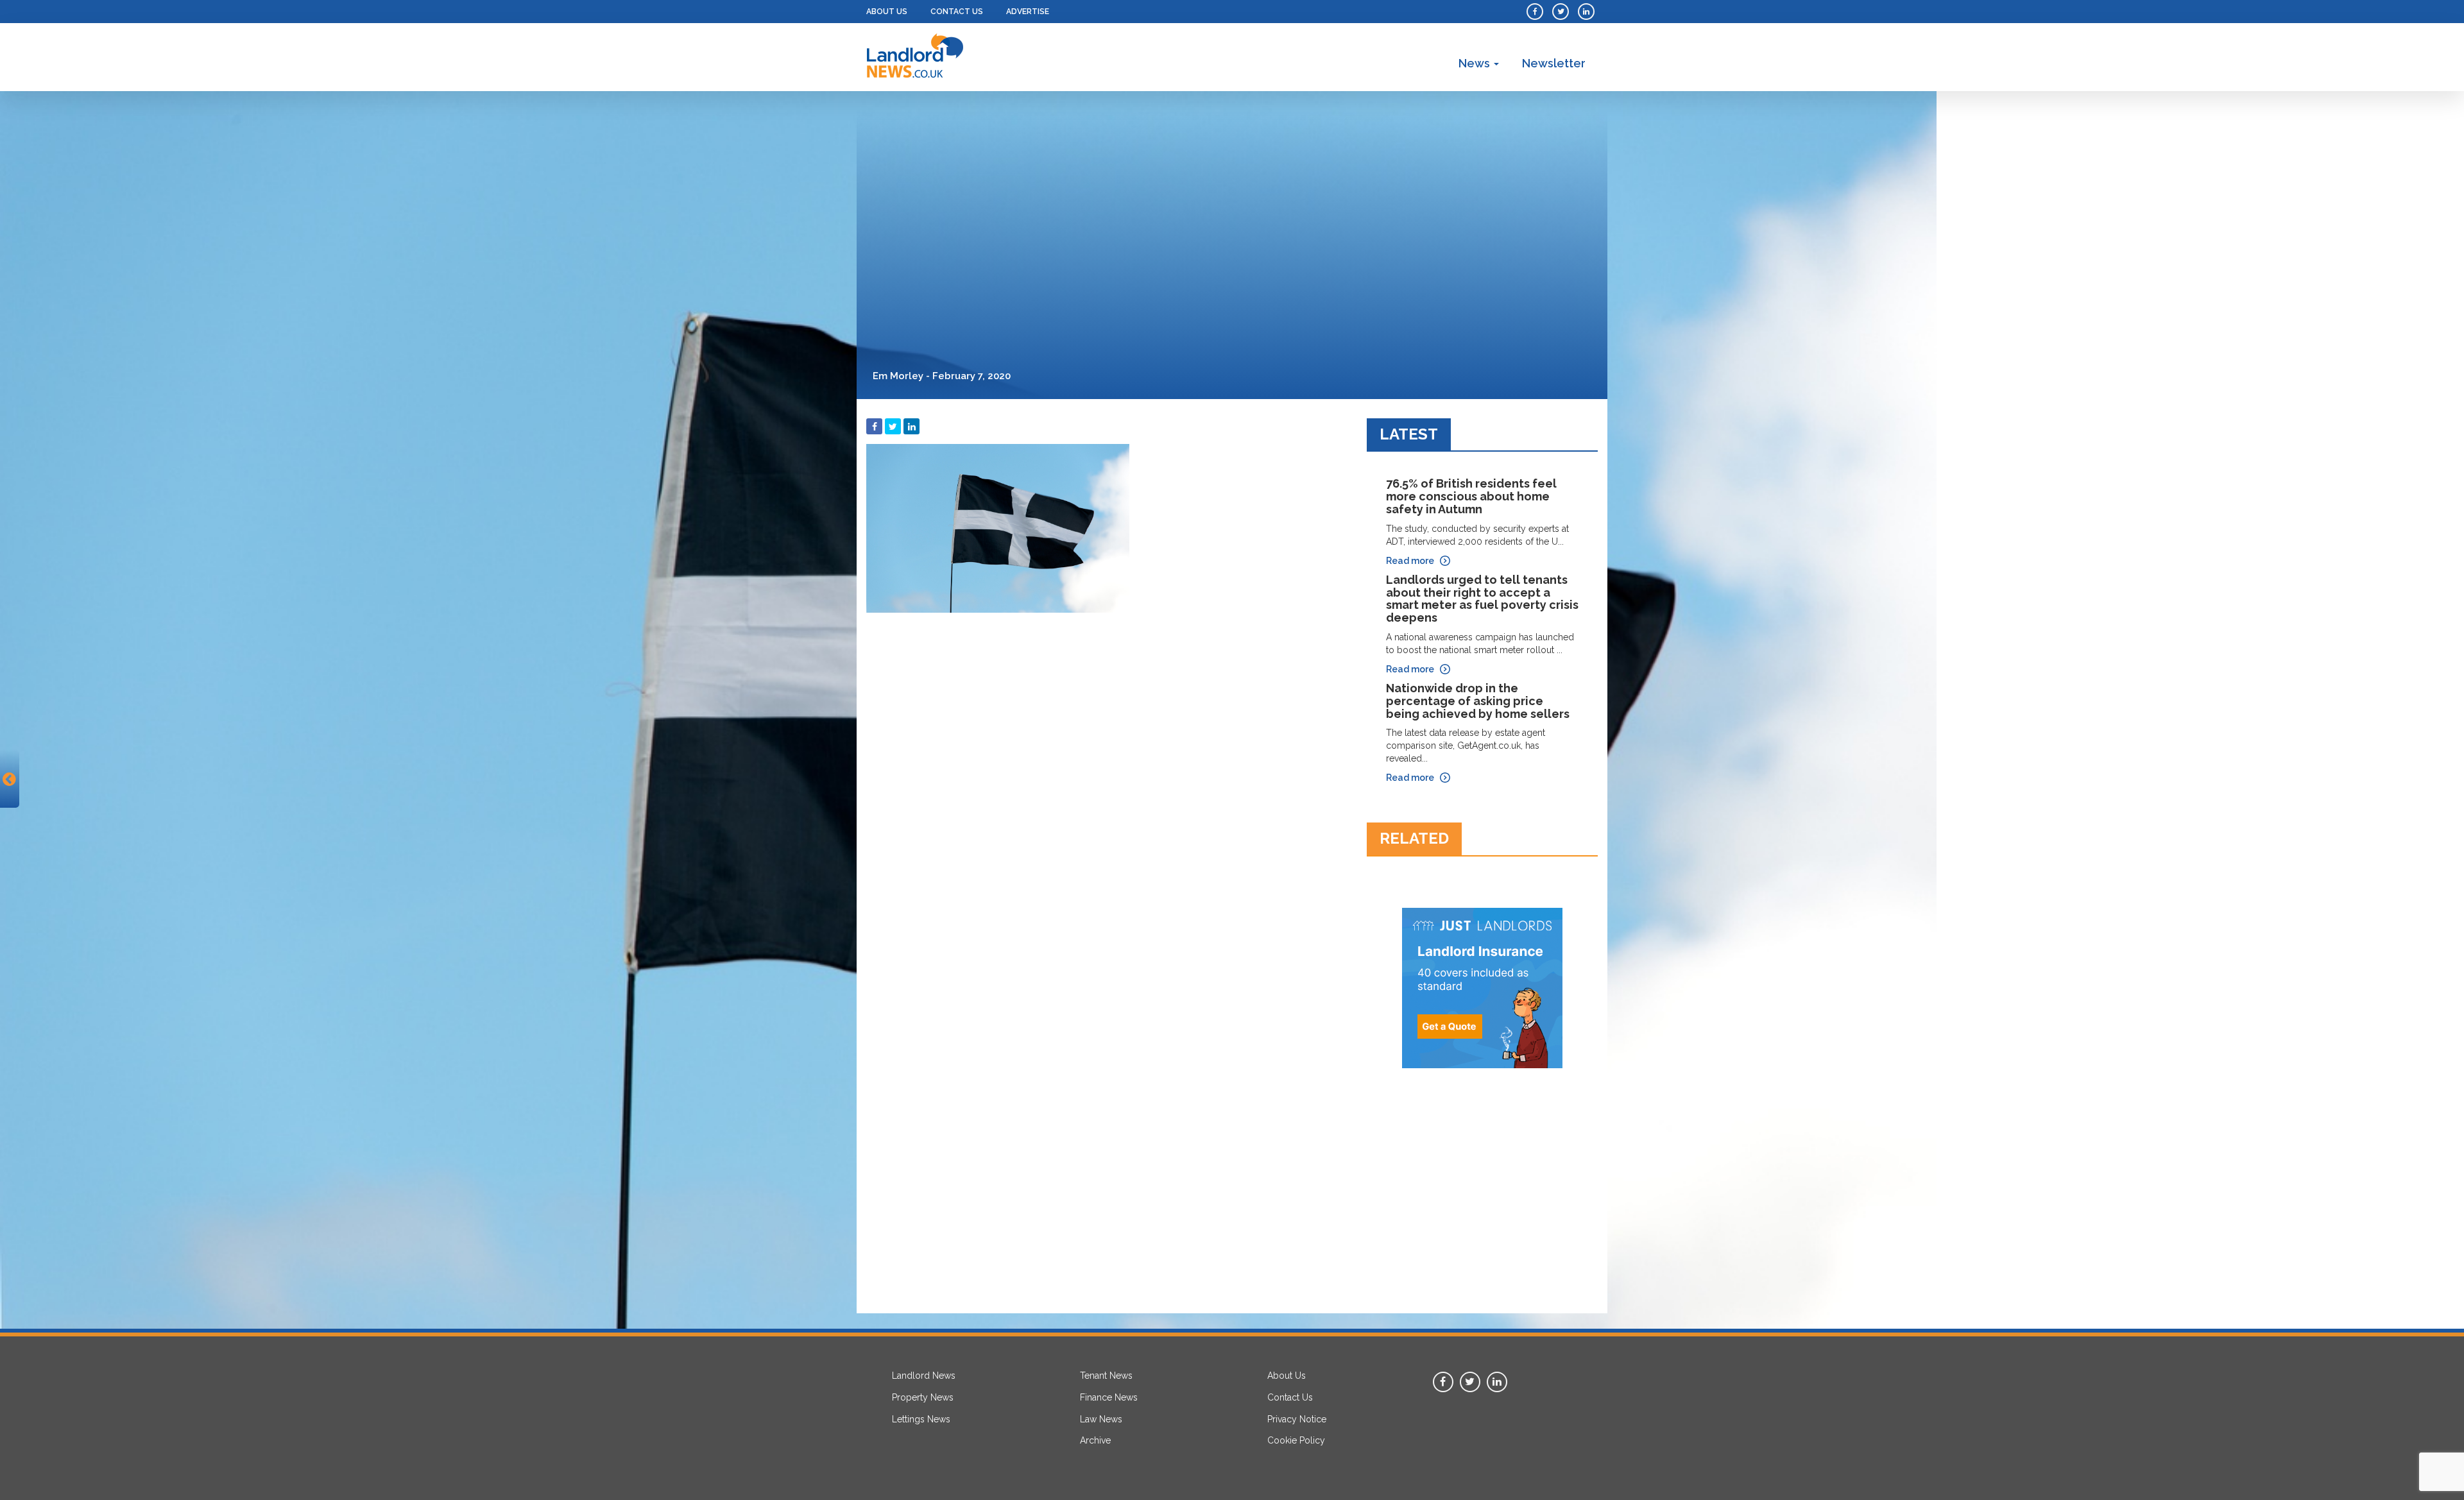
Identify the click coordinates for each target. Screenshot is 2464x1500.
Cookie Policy (1296, 1440)
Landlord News (924, 1376)
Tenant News (1106, 1376)
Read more (1410, 561)
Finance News (1109, 1397)
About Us (887, 12)
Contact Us (957, 12)
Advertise (1028, 12)
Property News (923, 1397)
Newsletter (1554, 63)
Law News (1101, 1419)
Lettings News (921, 1419)
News (1476, 63)
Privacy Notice (1297, 1419)
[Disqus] (1107, 780)
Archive (1095, 1440)
